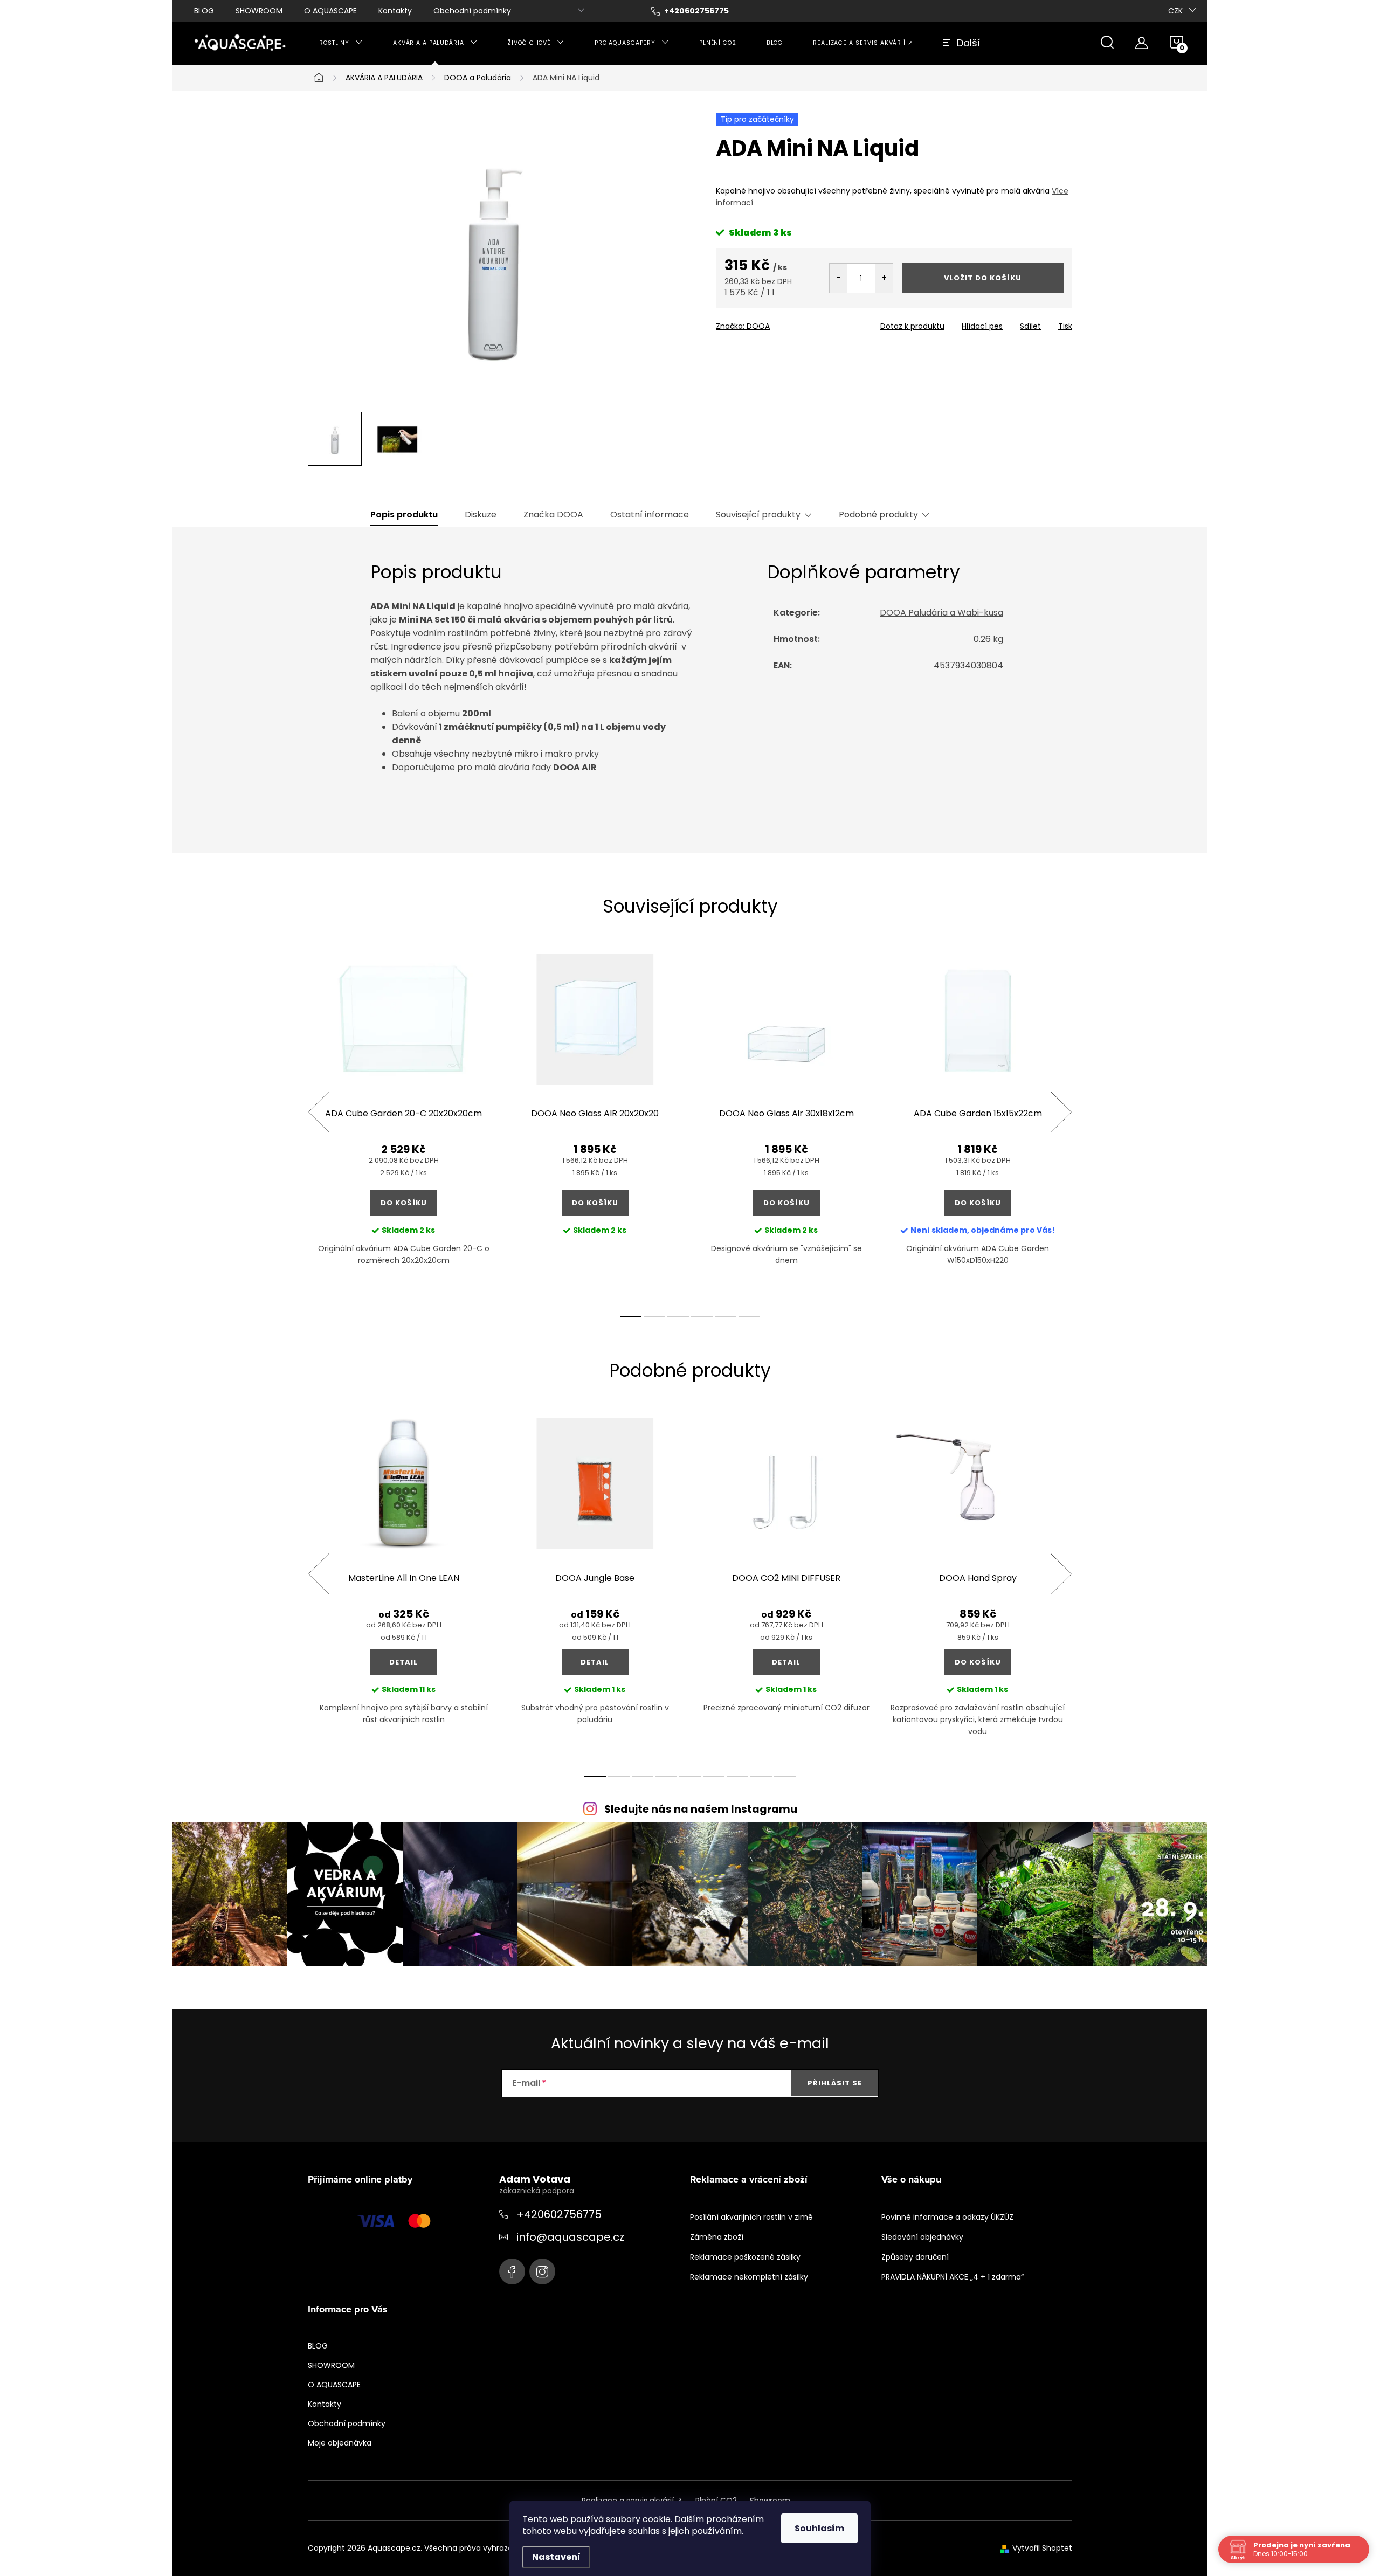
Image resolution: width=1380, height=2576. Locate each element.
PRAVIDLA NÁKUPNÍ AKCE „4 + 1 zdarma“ (953, 2277)
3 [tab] (678, 1317)
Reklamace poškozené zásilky (745, 2257)
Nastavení (556, 2557)
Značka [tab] (553, 515)
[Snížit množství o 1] (839, 278)
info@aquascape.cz (570, 2237)
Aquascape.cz (512, 2271)
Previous (319, 1112)
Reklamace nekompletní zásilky (749, 2277)
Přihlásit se (835, 2083)
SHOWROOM (259, 11)
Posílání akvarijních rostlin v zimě (751, 2217)
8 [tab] (761, 1776)
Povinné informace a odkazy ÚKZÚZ (947, 2217)
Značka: (743, 326)
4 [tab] (702, 1317)
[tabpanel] (403, 1124)
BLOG (204, 11)
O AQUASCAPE (330, 11)
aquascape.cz (542, 2271)
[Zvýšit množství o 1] (884, 278)
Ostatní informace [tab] (650, 515)
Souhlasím (819, 2528)
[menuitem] (341, 43)
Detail (403, 1662)
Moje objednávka (340, 2443)
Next (1061, 1112)
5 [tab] (726, 1317)
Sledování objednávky (922, 2237)
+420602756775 (559, 2214)
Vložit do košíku (983, 278)
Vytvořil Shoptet (1042, 2548)
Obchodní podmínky (472, 11)
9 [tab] (785, 1776)
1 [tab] (631, 1317)
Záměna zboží (717, 2237)
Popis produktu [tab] (404, 515)
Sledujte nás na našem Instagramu (701, 1809)
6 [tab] (749, 1317)
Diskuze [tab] (481, 515)
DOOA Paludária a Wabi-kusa (941, 613)
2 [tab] (654, 1317)
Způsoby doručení (915, 2257)
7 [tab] (737, 1776)
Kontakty (395, 11)
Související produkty (758, 515)
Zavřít (778, 323)
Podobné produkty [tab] (878, 515)
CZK (1175, 11)
